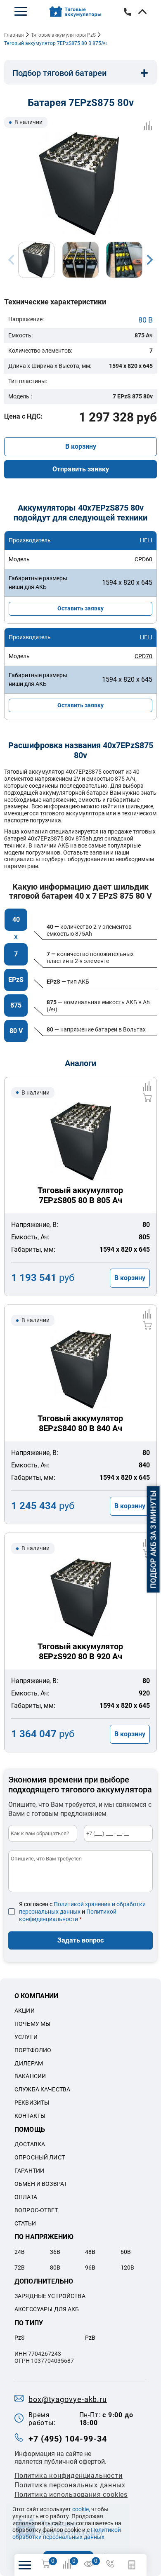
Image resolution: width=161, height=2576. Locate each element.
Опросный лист (40, 2157)
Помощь (30, 2130)
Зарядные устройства (50, 2296)
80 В (146, 320)
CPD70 (143, 656)
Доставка (30, 2144)
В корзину (81, 446)
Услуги (26, 2037)
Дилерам (29, 2063)
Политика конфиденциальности (69, 2476)
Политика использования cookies (71, 2495)
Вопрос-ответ (36, 2210)
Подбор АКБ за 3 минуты (153, 1539)
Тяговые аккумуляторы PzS (63, 35)
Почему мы (32, 2024)
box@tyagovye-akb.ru (68, 2399)
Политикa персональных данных (70, 2485)
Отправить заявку (81, 469)
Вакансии (30, 2076)
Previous (11, 260)
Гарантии (29, 2171)
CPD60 (143, 559)
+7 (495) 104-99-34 (68, 2439)
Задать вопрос (80, 1940)
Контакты (30, 2116)
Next (150, 260)
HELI (146, 540)
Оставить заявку (80, 608)
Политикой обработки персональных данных (67, 2533)
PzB (90, 2338)
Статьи (25, 2223)
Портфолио (33, 2050)
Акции (25, 2011)
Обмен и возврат (41, 2184)
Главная (14, 35)
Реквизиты (32, 2103)
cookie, (81, 2509)
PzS (19, 2338)
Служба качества (42, 2089)
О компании (37, 1996)
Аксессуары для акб (47, 2309)
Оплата (26, 2197)
